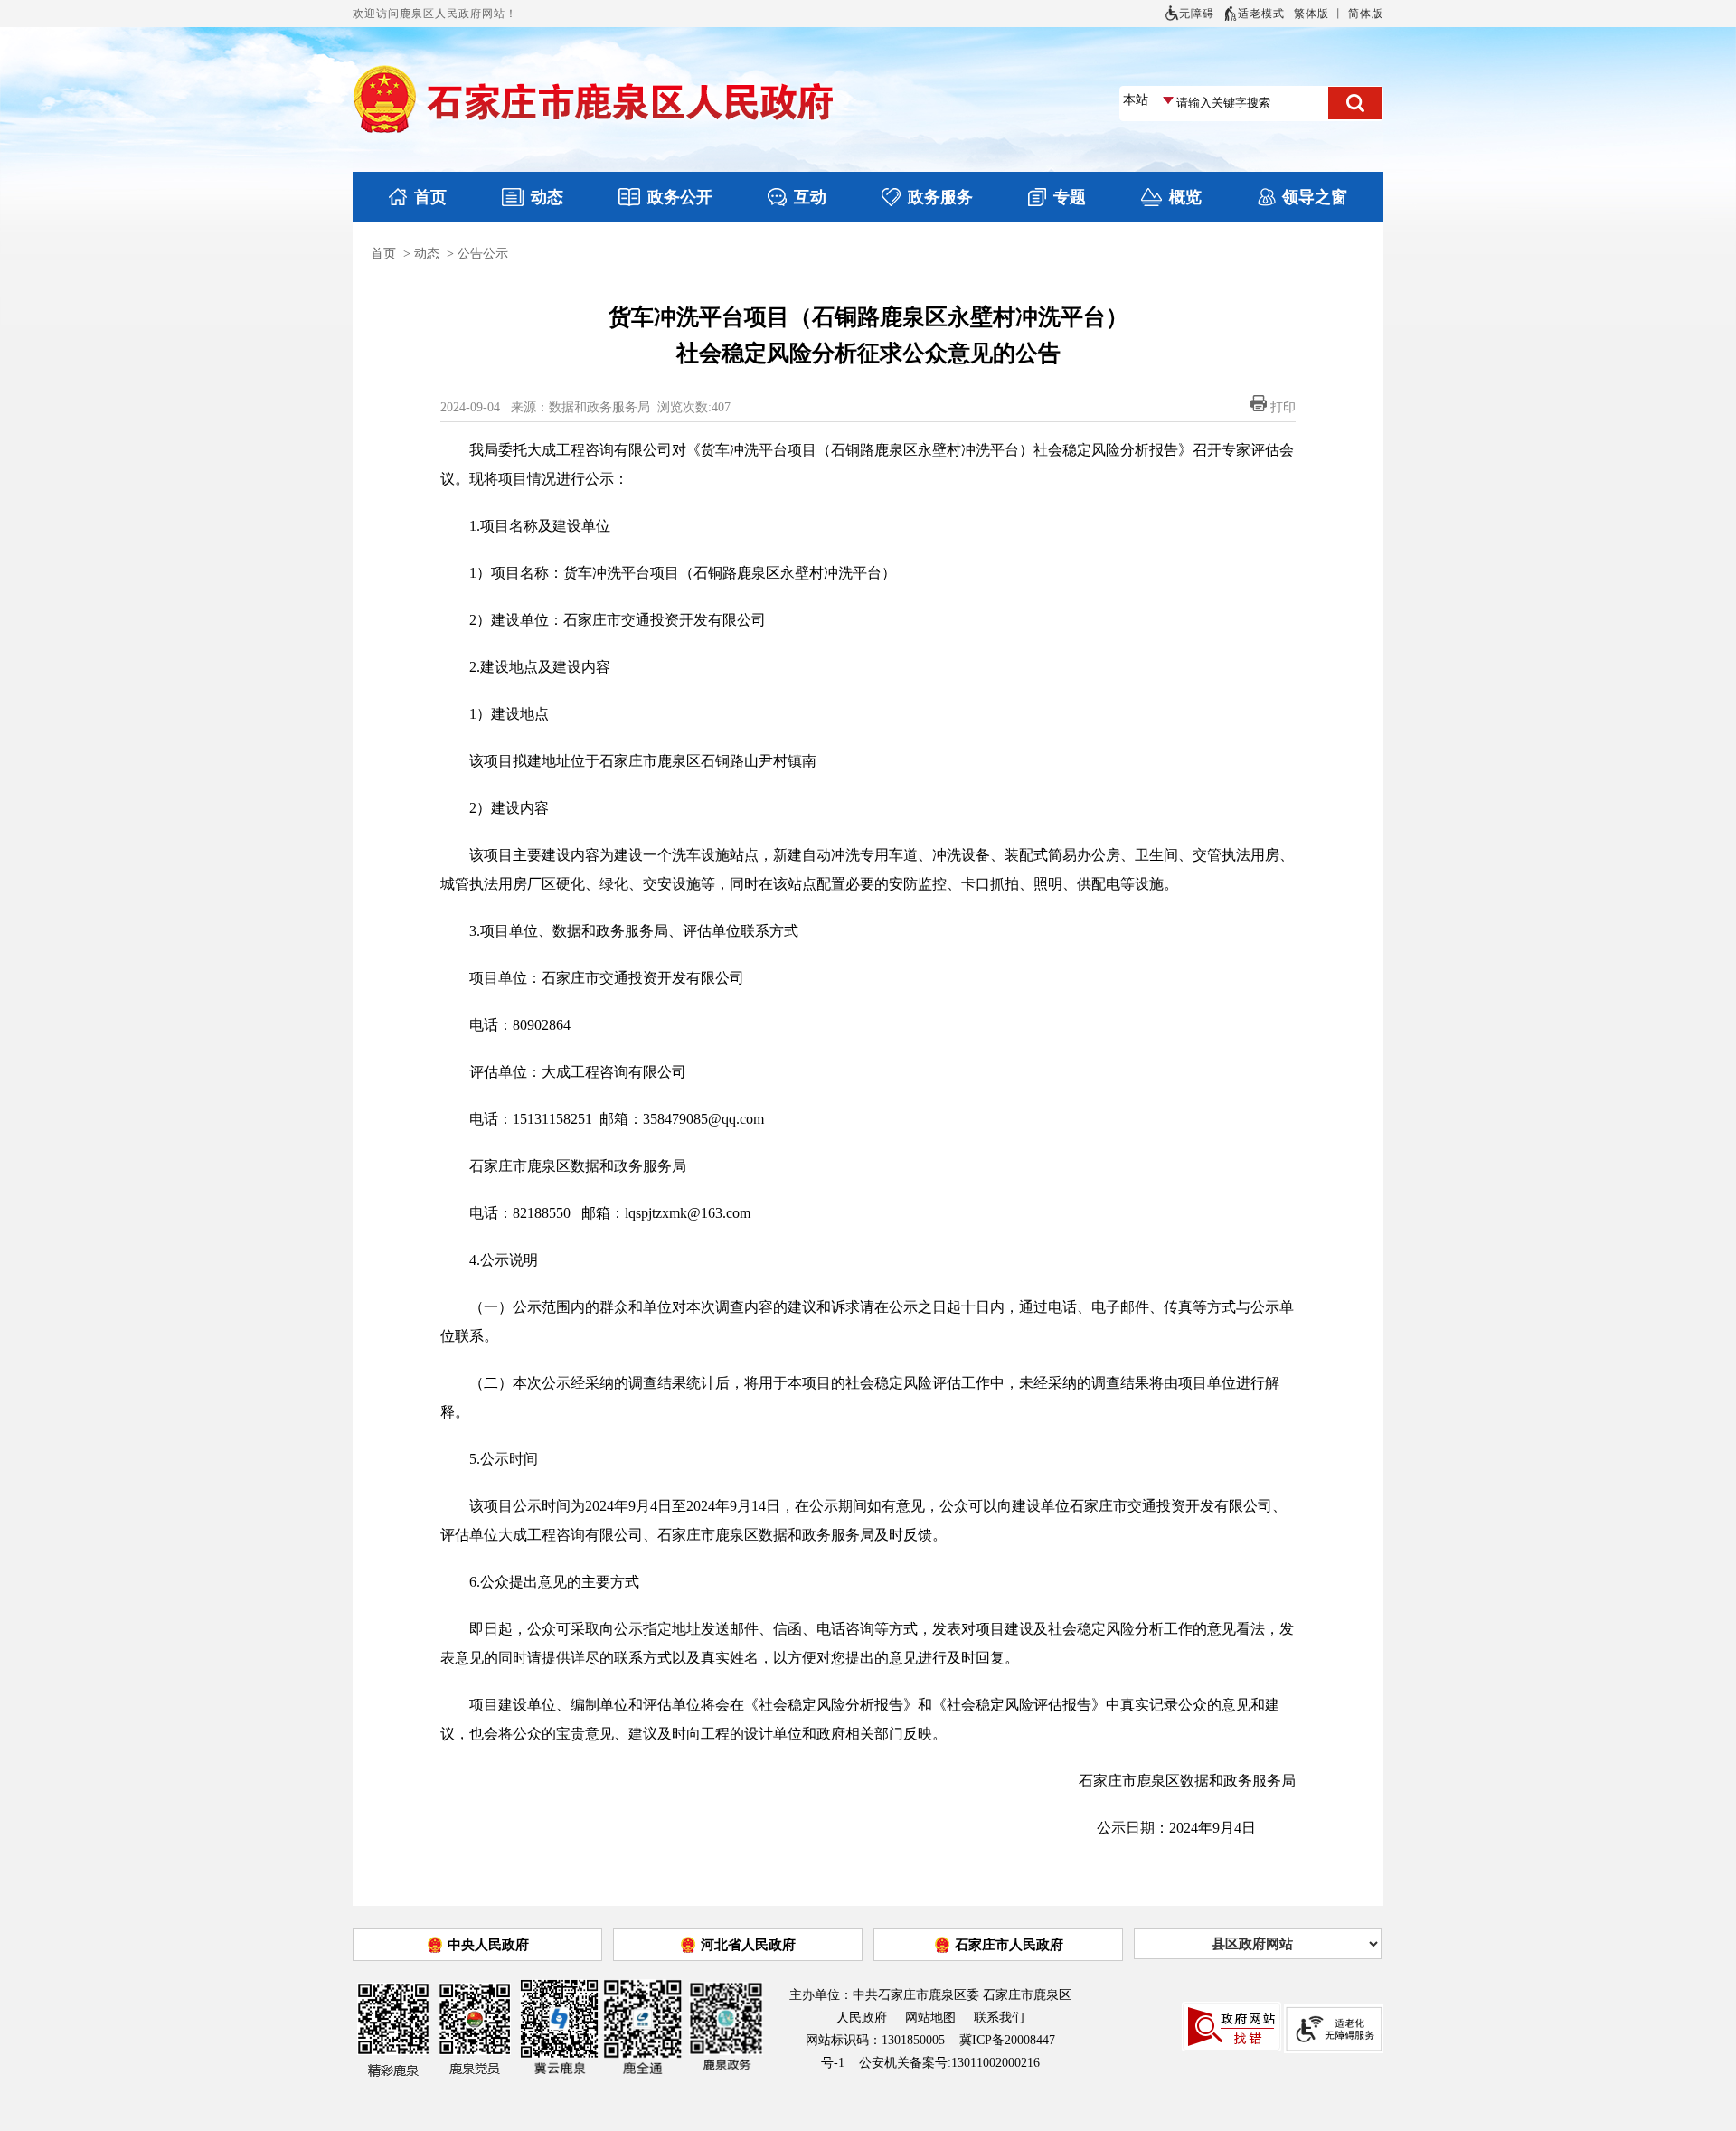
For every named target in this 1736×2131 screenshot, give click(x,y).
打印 (1283, 407)
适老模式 (1261, 14)
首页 (430, 197)
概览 (1185, 197)
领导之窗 (1315, 197)
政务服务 (940, 197)
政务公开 (680, 197)
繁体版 (1311, 14)
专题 (1070, 197)
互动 (810, 197)
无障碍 (1197, 14)
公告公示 (483, 254)
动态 (547, 197)
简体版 (1366, 14)
